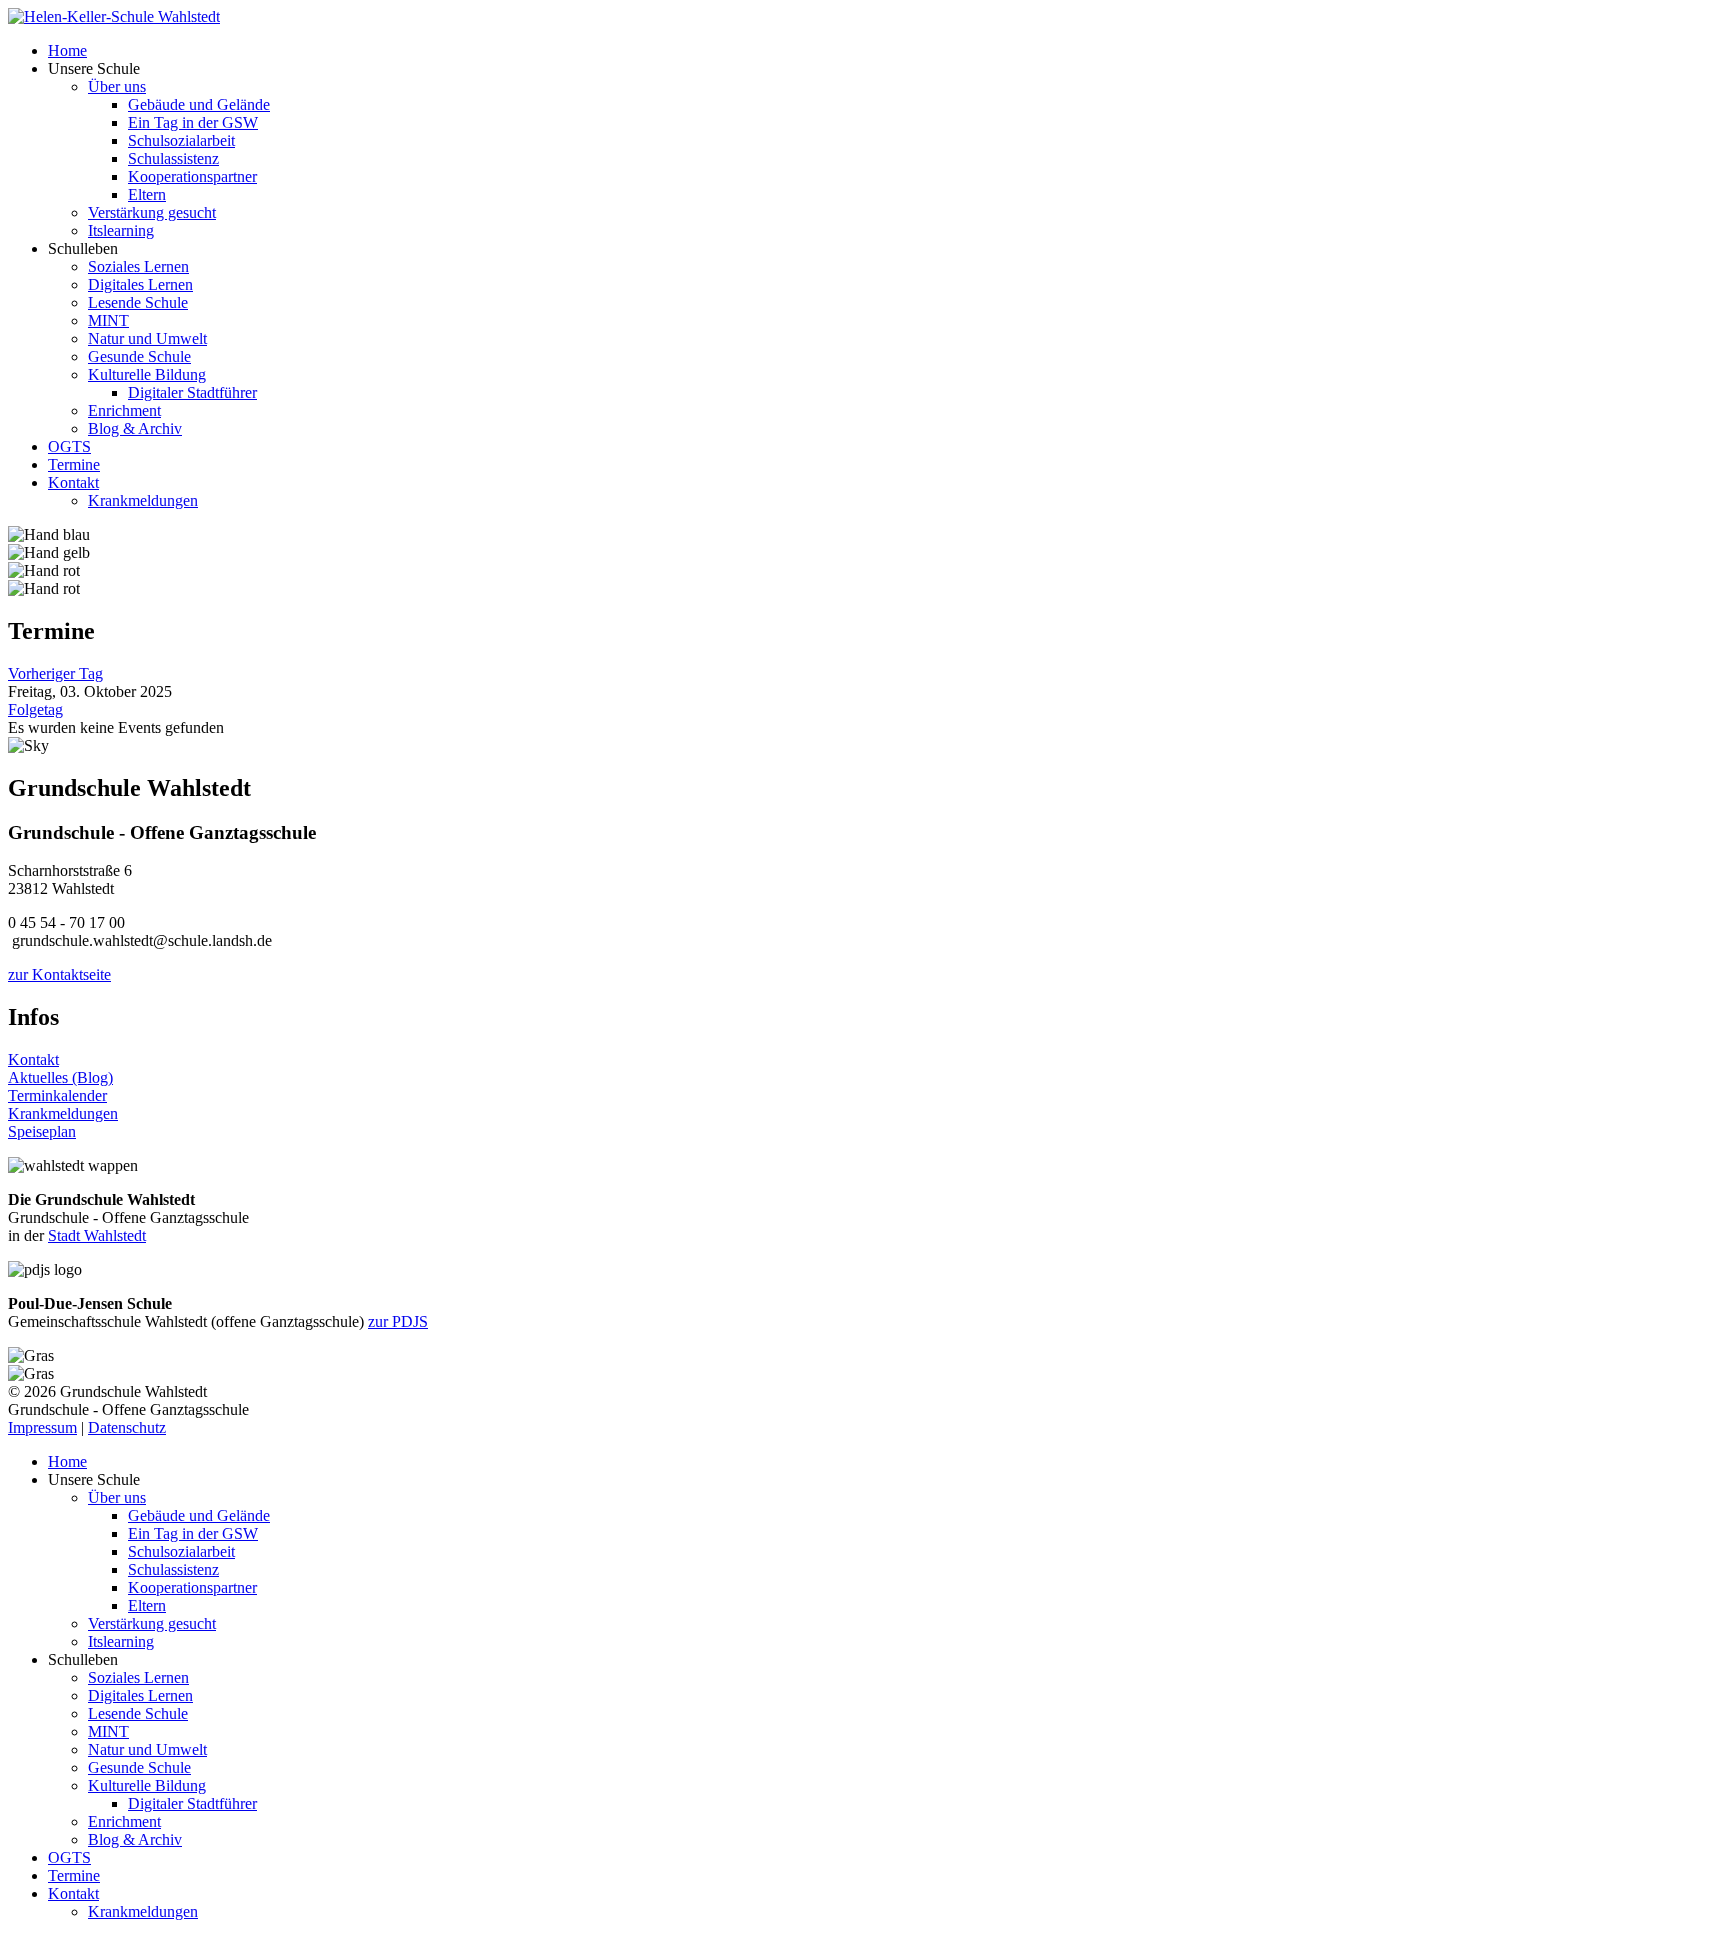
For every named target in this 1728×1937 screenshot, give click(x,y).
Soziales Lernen (138, 266)
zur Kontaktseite (59, 974)
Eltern (147, 194)
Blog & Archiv (135, 428)
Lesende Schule (138, 302)
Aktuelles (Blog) (60, 1077)
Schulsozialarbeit (181, 140)
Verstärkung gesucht (152, 212)
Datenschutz (127, 1427)
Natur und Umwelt (147, 338)
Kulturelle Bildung (147, 374)
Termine (74, 464)
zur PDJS (398, 1321)
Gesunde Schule (139, 356)
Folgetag (35, 709)
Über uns (117, 86)
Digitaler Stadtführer (192, 392)
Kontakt (73, 482)
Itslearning (121, 230)
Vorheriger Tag (55, 673)
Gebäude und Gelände (199, 104)
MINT (108, 320)
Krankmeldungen (143, 500)
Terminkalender (57, 1095)
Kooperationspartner (192, 176)
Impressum (42, 1427)
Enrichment (124, 410)
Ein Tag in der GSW (193, 122)
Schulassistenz (173, 158)
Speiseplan (42, 1131)
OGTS (69, 446)
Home (67, 50)
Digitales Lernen (140, 284)
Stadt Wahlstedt (97, 1235)
